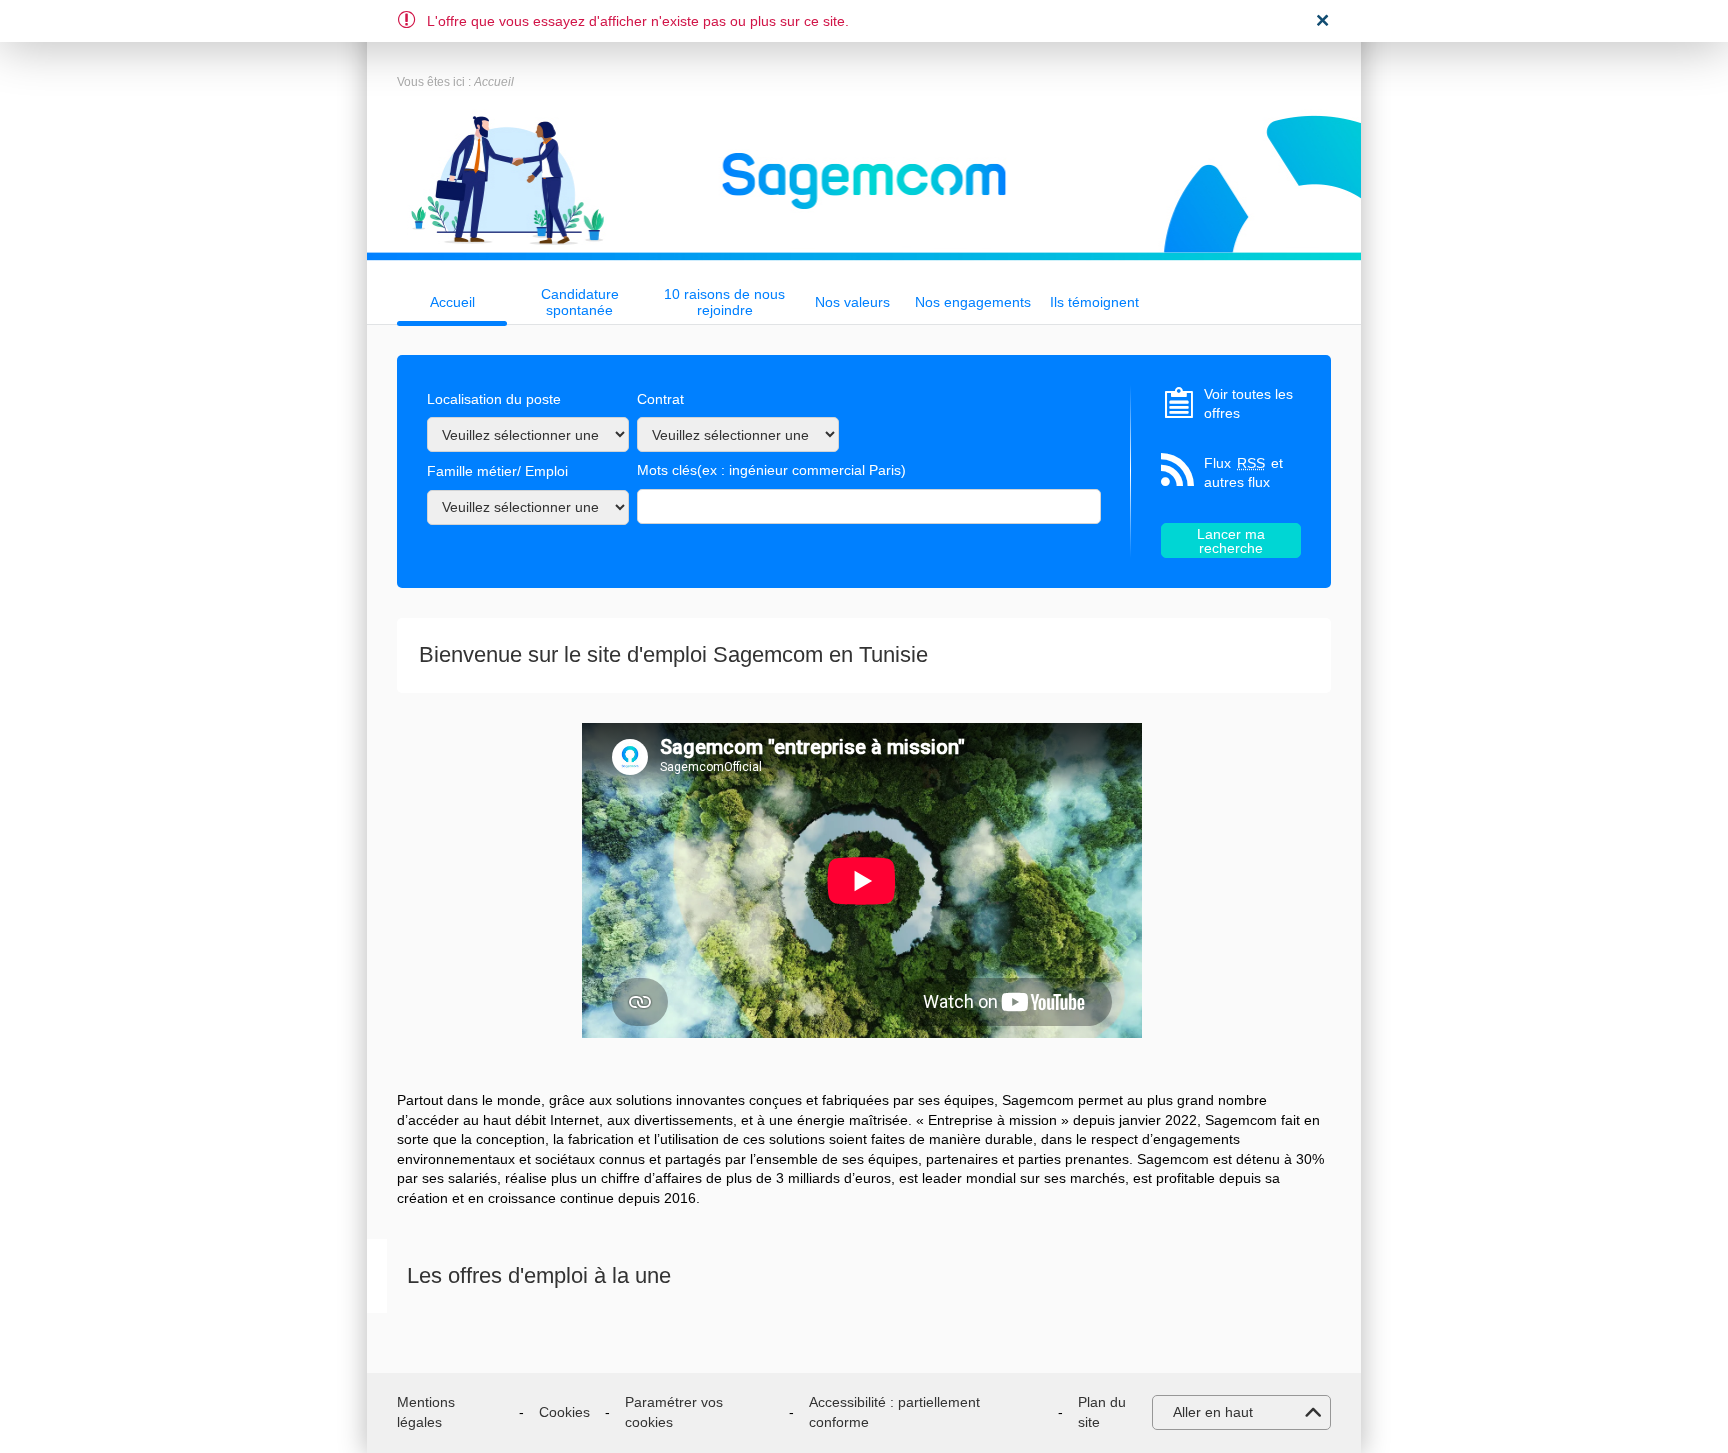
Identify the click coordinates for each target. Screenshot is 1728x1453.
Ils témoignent (1094, 302)
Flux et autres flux (1243, 473)
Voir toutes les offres (1248, 404)
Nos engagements (973, 302)
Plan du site (1102, 1412)
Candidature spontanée (580, 302)
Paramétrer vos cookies (674, 1412)
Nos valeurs (852, 302)
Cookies (564, 1412)
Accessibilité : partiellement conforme (894, 1412)
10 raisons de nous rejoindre (724, 302)
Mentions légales (426, 1412)
